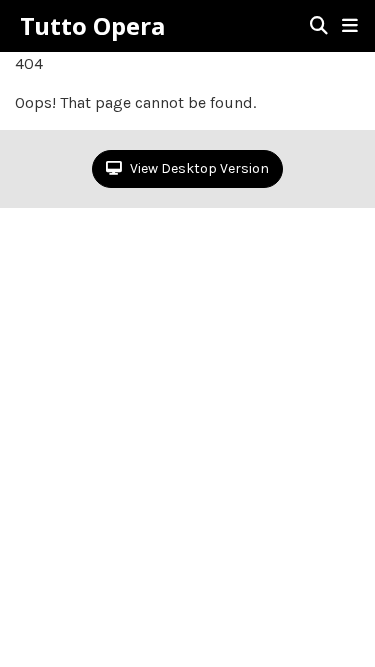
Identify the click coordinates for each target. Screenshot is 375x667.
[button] (350, 26)
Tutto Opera (92, 26)
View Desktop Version (198, 168)
